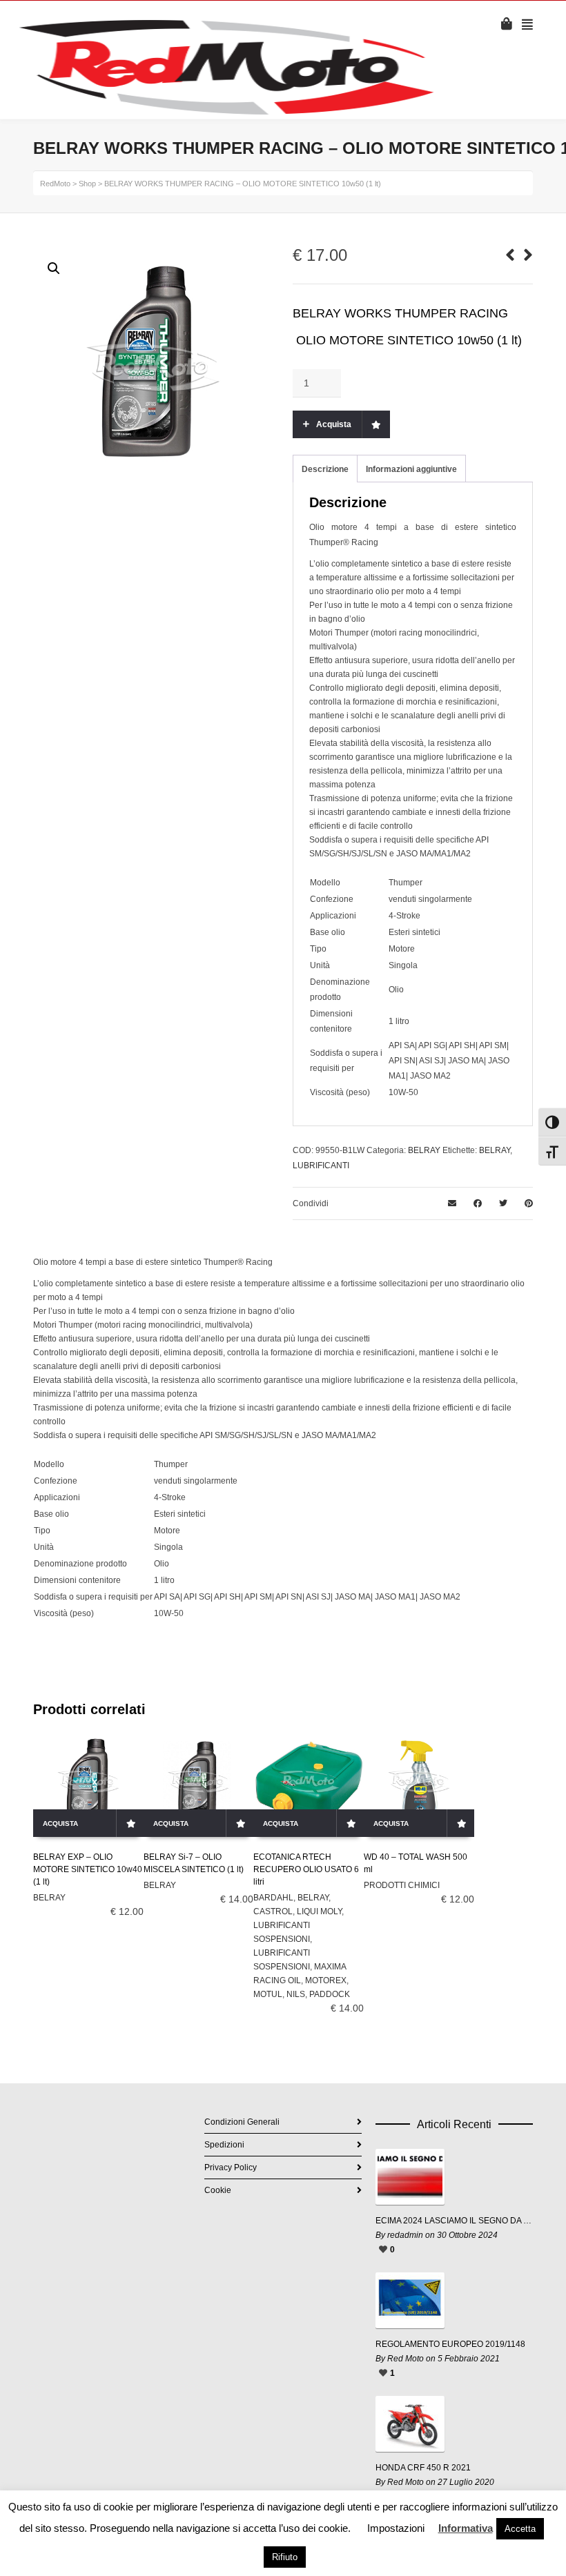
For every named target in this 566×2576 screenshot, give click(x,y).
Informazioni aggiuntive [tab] (411, 469)
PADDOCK (330, 1994)
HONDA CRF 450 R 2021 (423, 2468)
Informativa (466, 2528)
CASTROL (273, 1911)
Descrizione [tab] (325, 469)
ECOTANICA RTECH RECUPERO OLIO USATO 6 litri (306, 1869)
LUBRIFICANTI (321, 1166)
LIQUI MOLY (319, 1911)
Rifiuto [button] (285, 2557)
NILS (296, 1994)
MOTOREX (326, 1980)
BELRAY (424, 1150)
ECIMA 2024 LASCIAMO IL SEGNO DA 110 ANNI (454, 2221)
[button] (54, 268)
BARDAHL (273, 1898)
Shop (87, 184)
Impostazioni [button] (396, 2528)
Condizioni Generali (242, 2122)
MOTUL (268, 1994)
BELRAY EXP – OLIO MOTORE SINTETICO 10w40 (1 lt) (88, 1869)
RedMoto (55, 184)
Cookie (218, 2190)
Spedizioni (224, 2145)
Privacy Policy (231, 2167)
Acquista (334, 424)
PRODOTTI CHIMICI (402, 1885)
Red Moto (406, 2359)
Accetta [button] (520, 2529)
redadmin (405, 2235)
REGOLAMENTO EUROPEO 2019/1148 (450, 2344)
